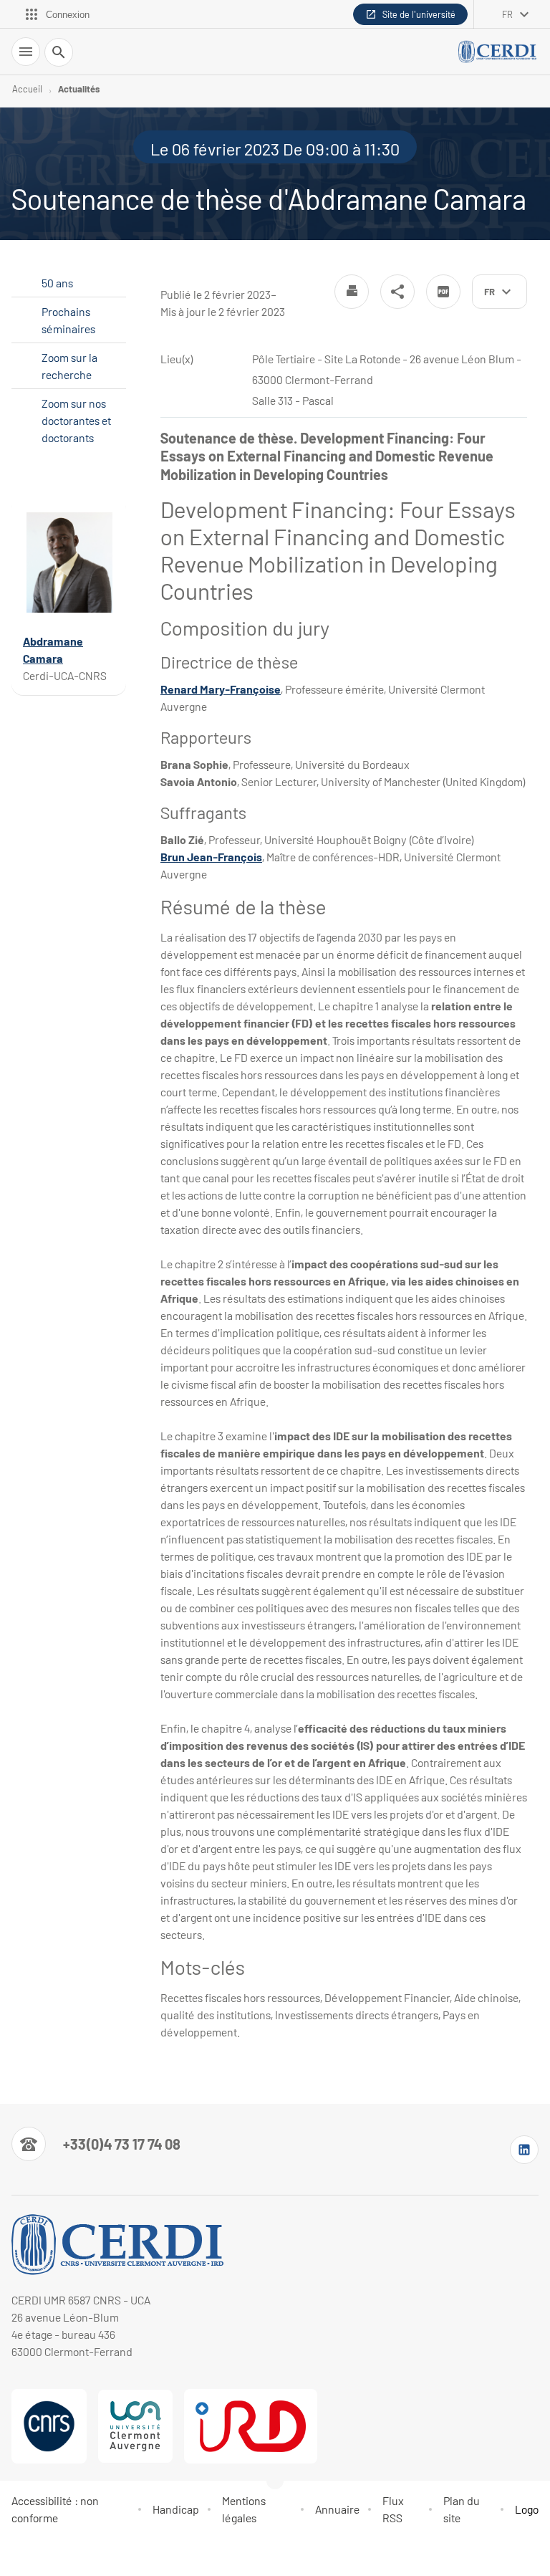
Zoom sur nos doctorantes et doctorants (76, 420)
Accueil (27, 89)
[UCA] (135, 2426)
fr (507, 14)
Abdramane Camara (53, 649)
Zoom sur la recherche (69, 366)
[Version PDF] (443, 292)
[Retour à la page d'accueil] (498, 52)
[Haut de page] (20, 2556)
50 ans (57, 283)
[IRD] (251, 2426)
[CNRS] (49, 2426)
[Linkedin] (524, 2150)
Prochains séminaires (68, 320)
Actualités (79, 89)
